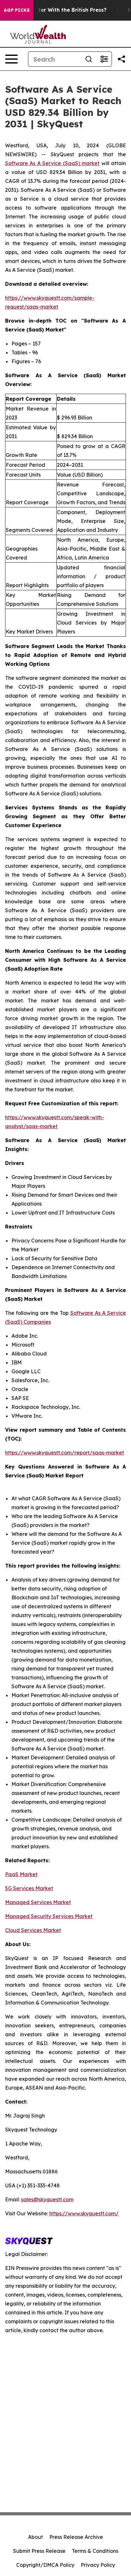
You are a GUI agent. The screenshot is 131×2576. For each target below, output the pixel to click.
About (35, 2537)
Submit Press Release (39, 2551)
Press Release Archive (76, 2537)
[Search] (89, 59)
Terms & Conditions (95, 2551)
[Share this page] (121, 59)
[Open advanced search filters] (104, 59)
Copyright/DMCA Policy (45, 2565)
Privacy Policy (98, 2565)
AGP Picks (17, 10)
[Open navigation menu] (11, 59)
